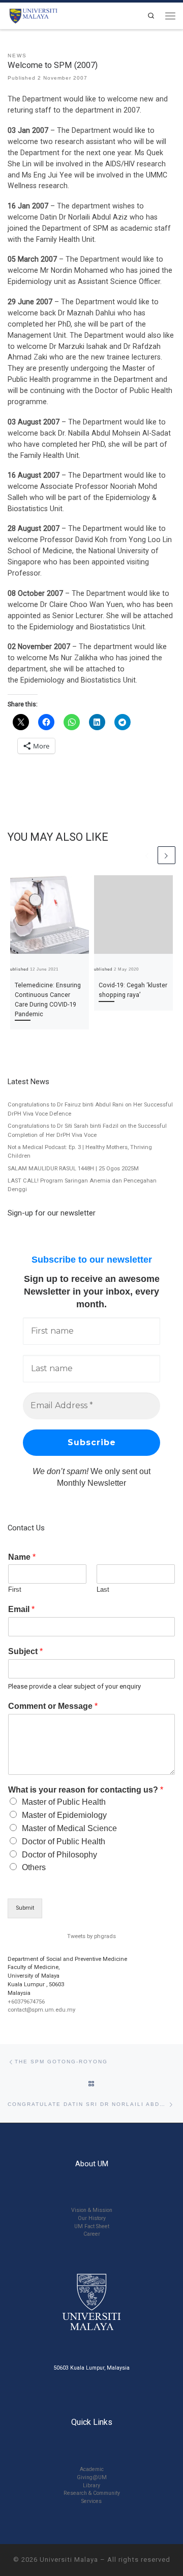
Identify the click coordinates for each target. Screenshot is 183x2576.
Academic (92, 2469)
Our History (92, 2218)
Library (91, 2485)
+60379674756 (26, 2002)
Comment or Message (53, 1706)
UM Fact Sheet (92, 2226)
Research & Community (92, 2493)
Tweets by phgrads (91, 1936)
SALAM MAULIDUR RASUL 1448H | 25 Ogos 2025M (73, 1169)
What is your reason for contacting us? (86, 1790)
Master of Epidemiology (64, 1815)
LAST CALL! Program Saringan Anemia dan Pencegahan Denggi (82, 1185)
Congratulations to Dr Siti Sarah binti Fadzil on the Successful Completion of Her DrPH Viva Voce (87, 1130)
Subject (25, 1651)
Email (21, 1609)
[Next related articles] (166, 855)
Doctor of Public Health (64, 1841)
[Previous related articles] (147, 855)
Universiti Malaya (69, 2560)
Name (22, 1557)
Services (91, 2501)
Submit (25, 1908)
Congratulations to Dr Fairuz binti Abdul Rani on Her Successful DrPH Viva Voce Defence (90, 1109)
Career (92, 2234)
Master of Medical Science (69, 1828)
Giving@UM (92, 2477)
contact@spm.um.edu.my (41, 2010)
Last (103, 1589)
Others (34, 1867)
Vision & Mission (92, 2210)
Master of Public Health (64, 1802)
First (15, 1589)
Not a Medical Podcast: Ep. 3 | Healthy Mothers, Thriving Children (80, 1152)
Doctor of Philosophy (59, 1855)
